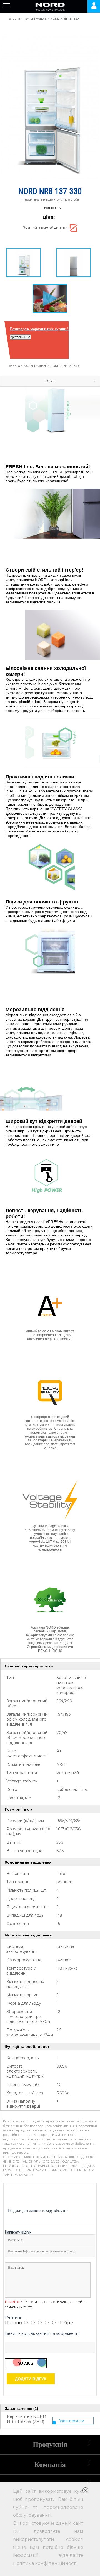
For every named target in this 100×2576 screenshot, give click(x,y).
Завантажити (71, 2421)
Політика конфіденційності (45, 2563)
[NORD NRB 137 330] (24, 263)
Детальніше (20, 337)
